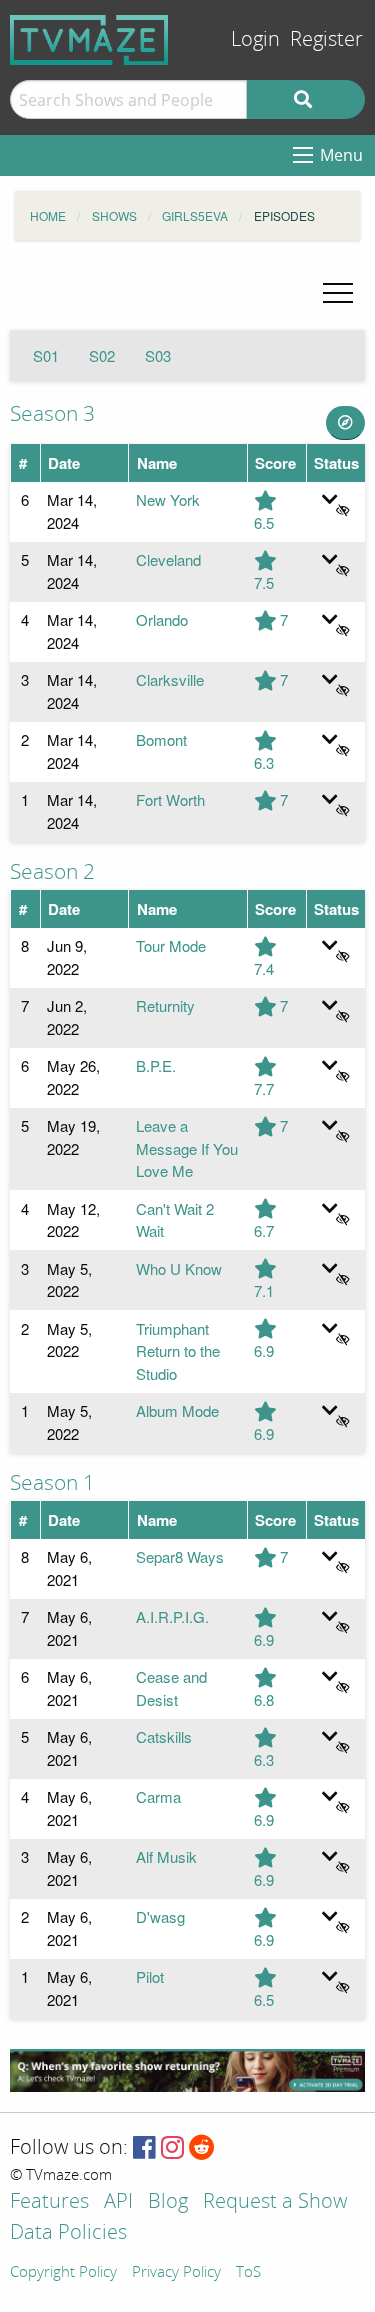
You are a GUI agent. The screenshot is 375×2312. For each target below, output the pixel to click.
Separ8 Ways (180, 1556)
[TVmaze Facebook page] (144, 2148)
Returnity (165, 1005)
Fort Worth (170, 799)
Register (326, 39)
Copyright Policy (63, 2273)
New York (168, 499)
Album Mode (177, 1410)
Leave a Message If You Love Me (187, 1148)
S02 (102, 355)
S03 (158, 355)
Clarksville (170, 679)
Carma (158, 1796)
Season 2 (52, 872)
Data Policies (68, 2233)
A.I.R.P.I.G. (172, 1616)
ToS (248, 2273)
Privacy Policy (176, 2273)
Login (255, 39)
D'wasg (160, 1916)
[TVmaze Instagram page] (172, 2148)
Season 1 (52, 1483)
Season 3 (52, 414)
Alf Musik (166, 1856)
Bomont (161, 739)
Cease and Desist (171, 1688)
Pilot (150, 1976)
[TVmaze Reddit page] (202, 2148)
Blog (168, 2202)
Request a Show (275, 2202)
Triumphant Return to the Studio (178, 1351)
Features (49, 2202)
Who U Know (179, 1268)
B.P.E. (156, 1065)
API (118, 2202)
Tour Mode (171, 945)
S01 (46, 355)
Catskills (164, 1736)
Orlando (162, 619)
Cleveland (168, 559)
